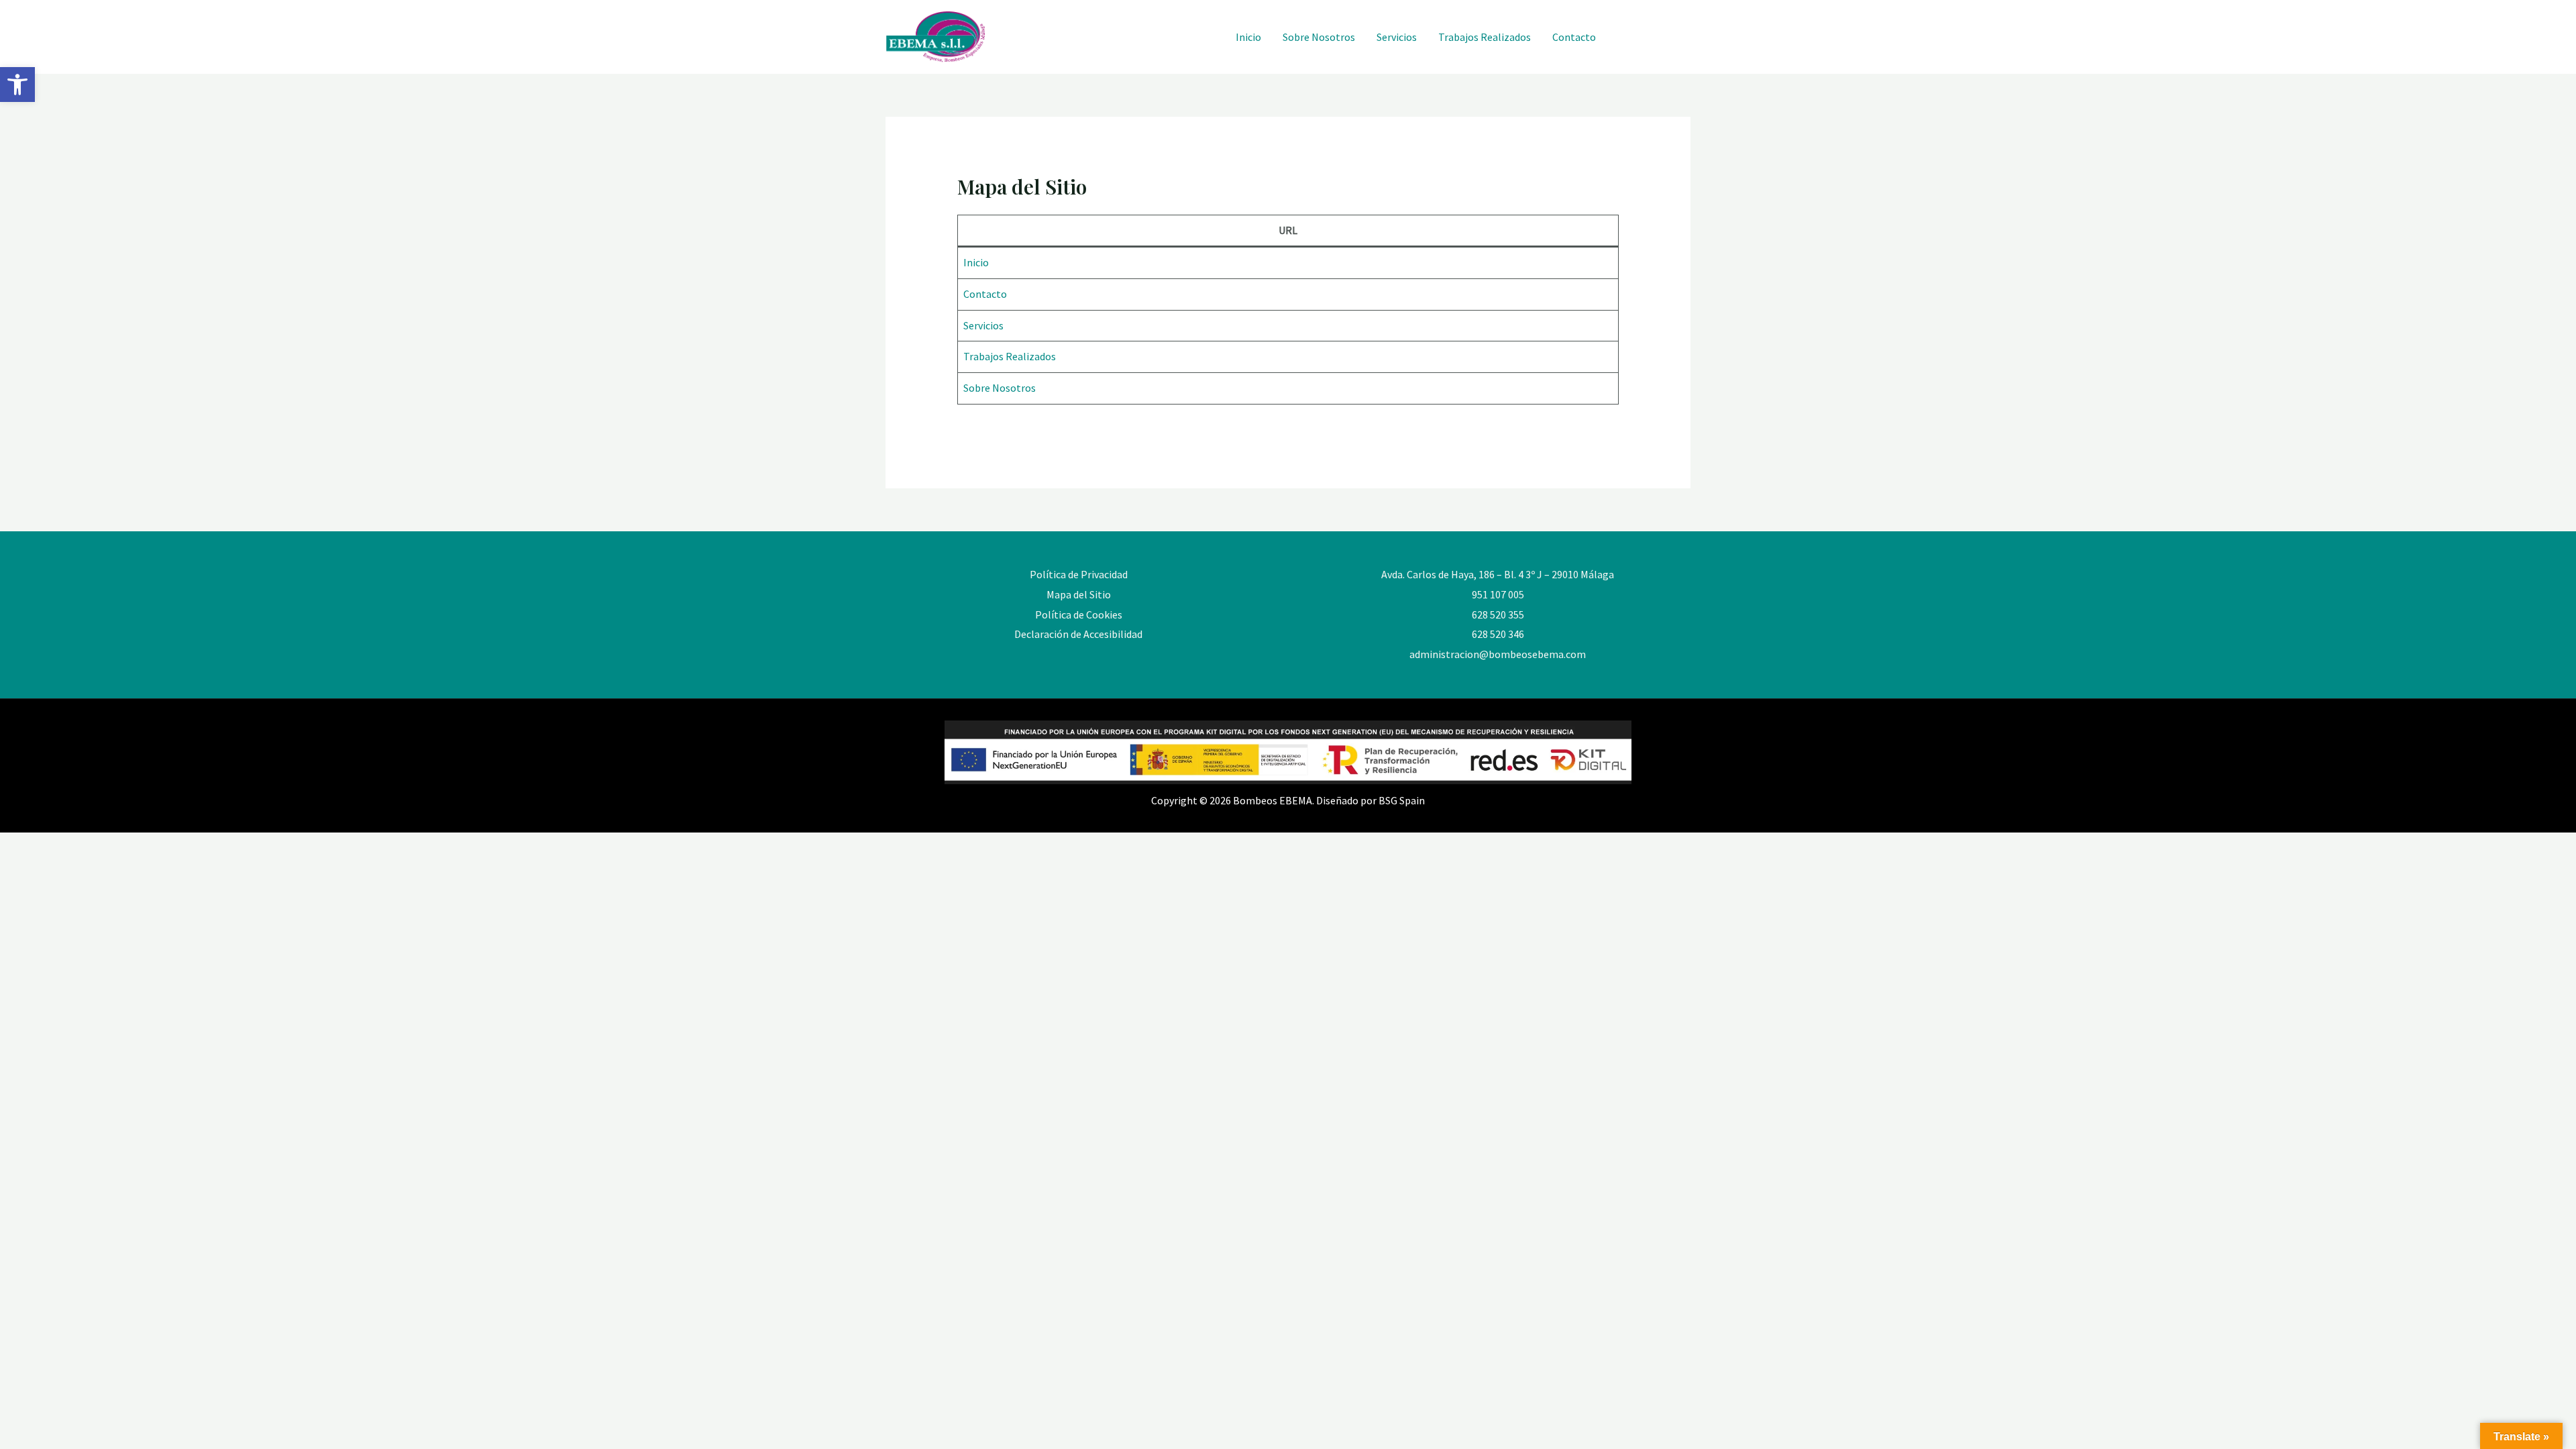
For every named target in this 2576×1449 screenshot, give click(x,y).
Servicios (1397, 37)
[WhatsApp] (1655, 38)
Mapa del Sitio (1079, 594)
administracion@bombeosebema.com (1498, 654)
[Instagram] (1625, 38)
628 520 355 (1498, 614)
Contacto (1574, 37)
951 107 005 (1498, 594)
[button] (17, 85)
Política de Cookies (1079, 614)
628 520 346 (1498, 634)
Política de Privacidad (1079, 574)
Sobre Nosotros (1319, 37)
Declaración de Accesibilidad (1078, 634)
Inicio (1248, 37)
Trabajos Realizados (1485, 37)
